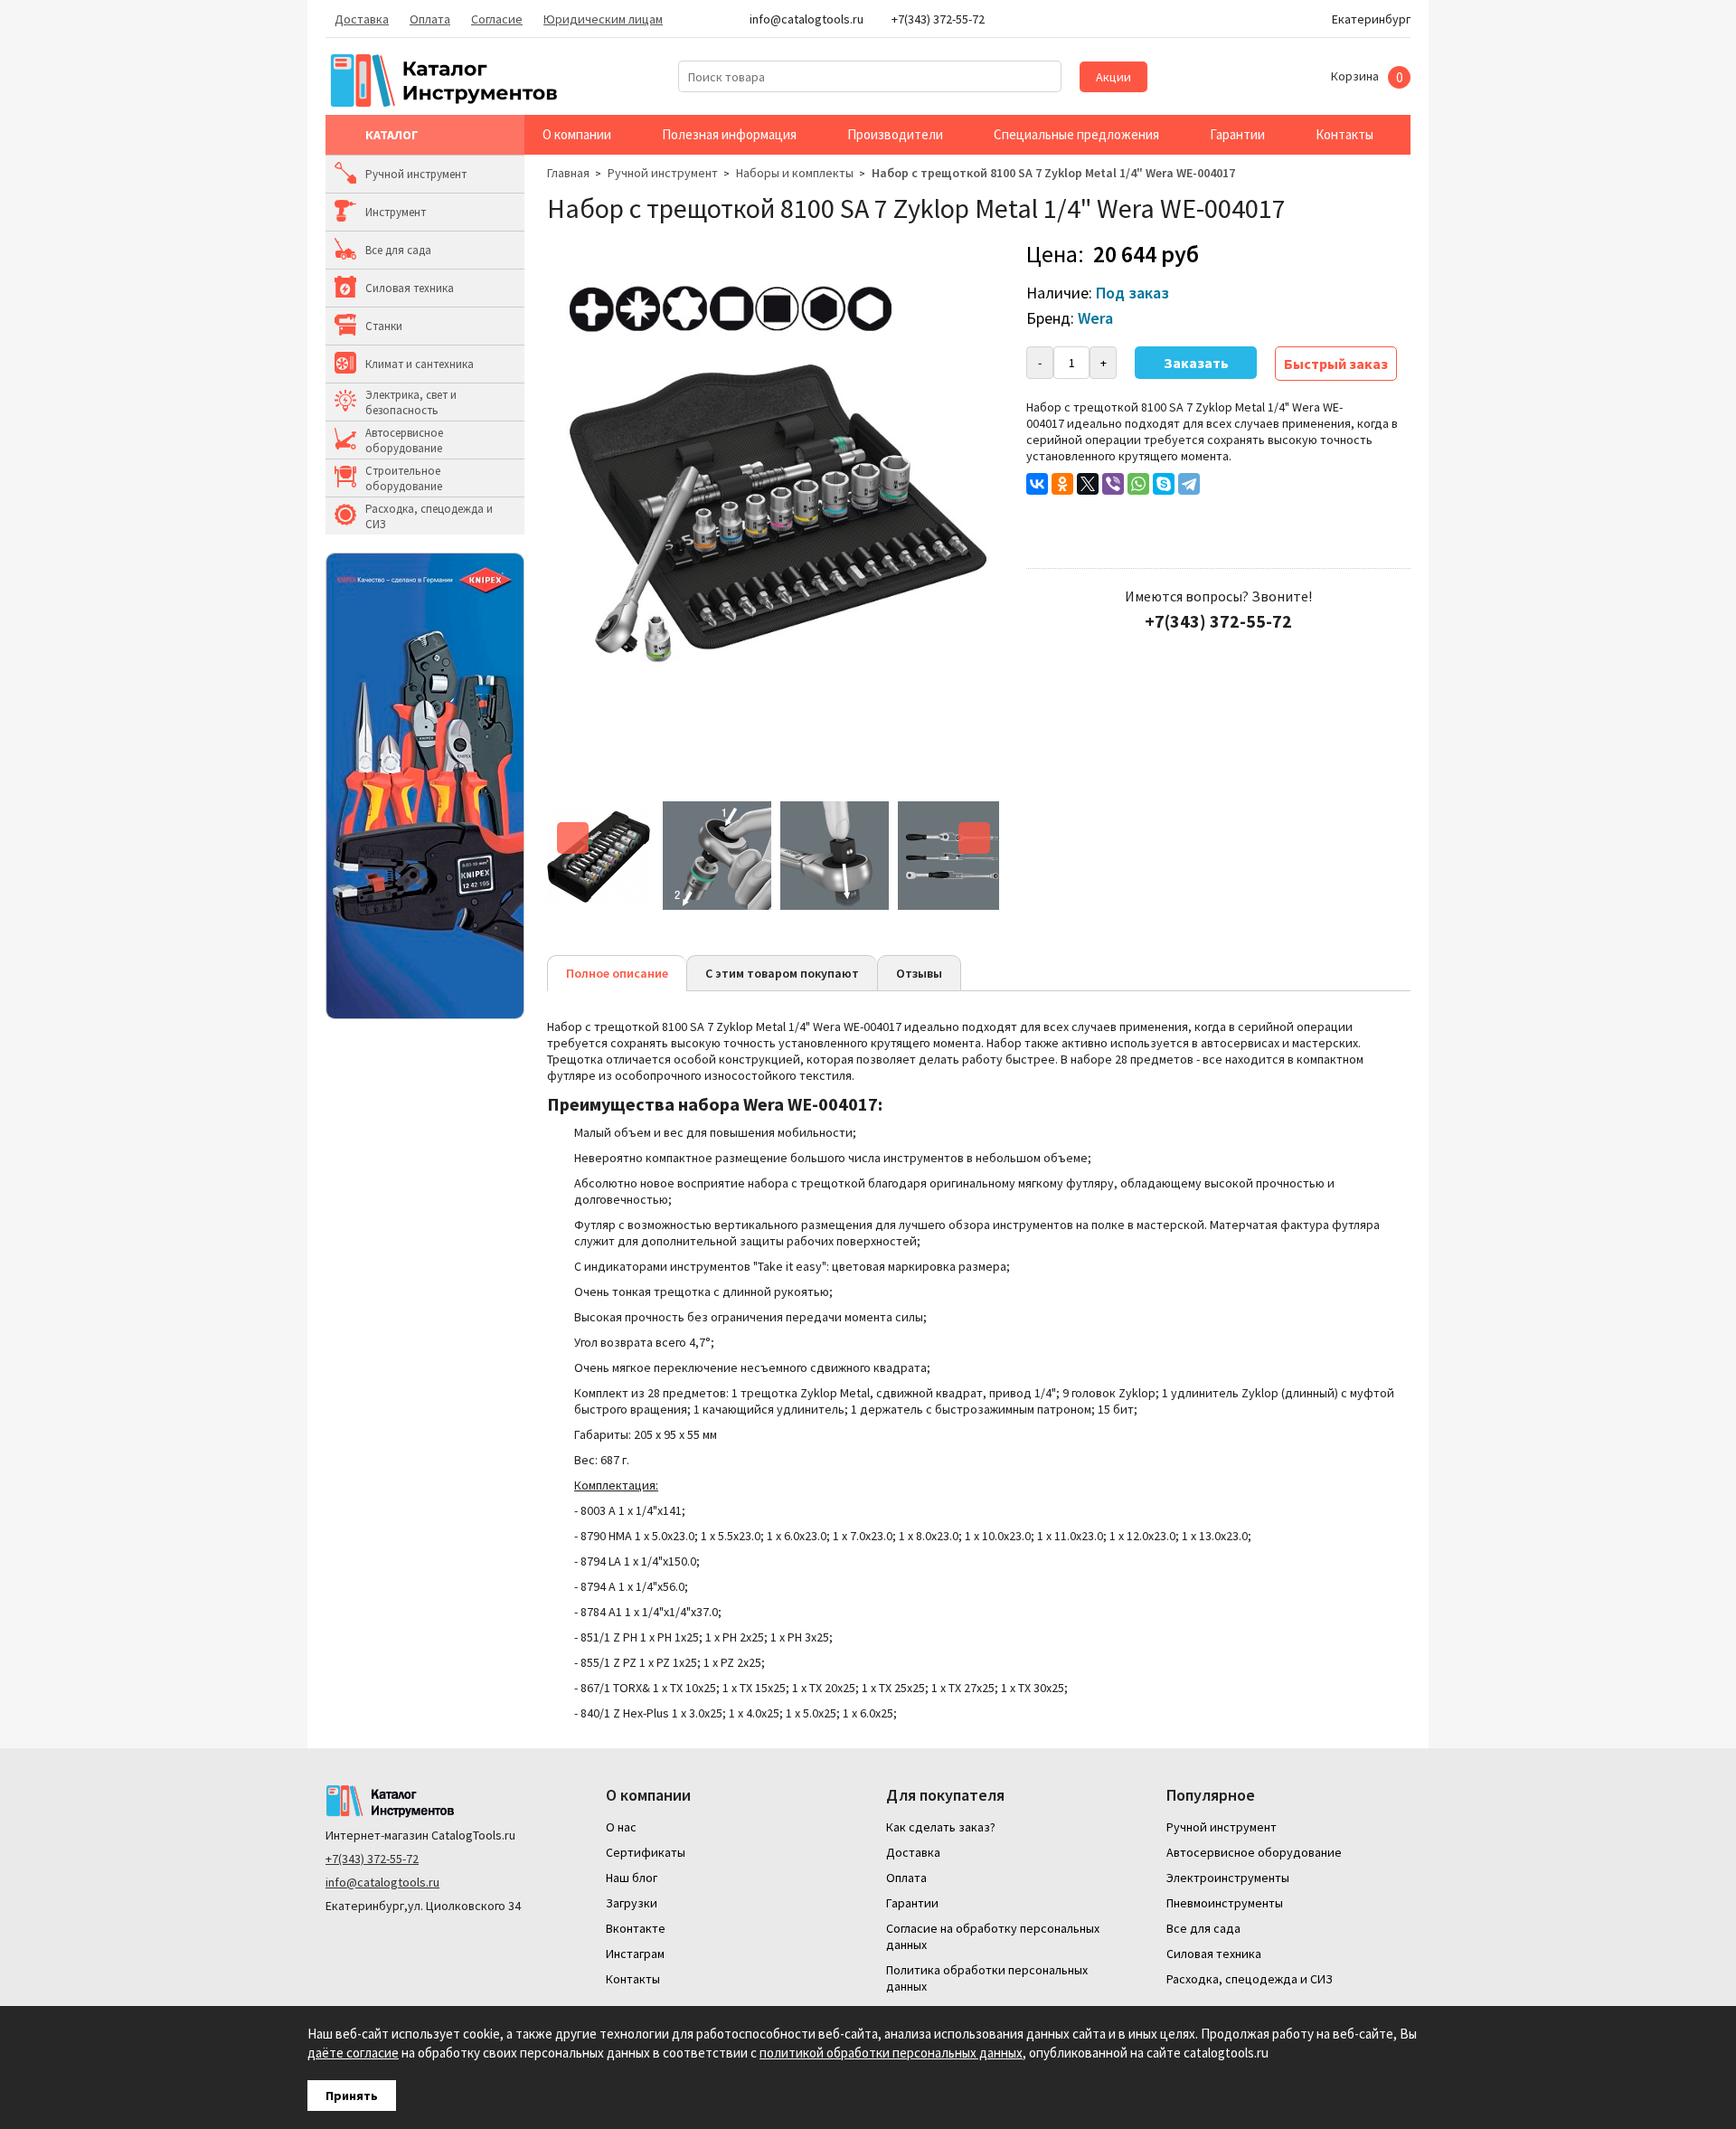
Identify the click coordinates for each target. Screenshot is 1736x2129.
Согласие (497, 19)
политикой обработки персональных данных (891, 2053)
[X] (1088, 484)
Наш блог (632, 1878)
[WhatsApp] (1138, 484)
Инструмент (396, 212)
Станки (384, 326)
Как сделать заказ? (941, 1827)
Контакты (1344, 134)
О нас (621, 1827)
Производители (895, 134)
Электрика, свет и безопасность (411, 402)
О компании (577, 134)
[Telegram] (1189, 484)
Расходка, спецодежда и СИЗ (429, 516)
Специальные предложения (1076, 134)
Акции (1113, 77)
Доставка (362, 19)
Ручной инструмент (416, 174)
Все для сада (398, 250)
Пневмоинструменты (1225, 1903)
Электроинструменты (1228, 1878)
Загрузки (632, 1903)
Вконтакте (636, 1928)
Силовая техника (410, 288)
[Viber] (1113, 484)
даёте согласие (353, 2053)
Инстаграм (635, 1954)
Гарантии (1237, 134)
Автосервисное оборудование (404, 440)
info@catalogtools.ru (382, 1882)
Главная (568, 173)
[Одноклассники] (1062, 484)
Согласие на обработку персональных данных (993, 1936)
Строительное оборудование (404, 478)
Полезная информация (729, 134)
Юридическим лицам (603, 19)
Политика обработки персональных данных (987, 1978)
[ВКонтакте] (1037, 484)
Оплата (430, 19)
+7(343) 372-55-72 (372, 1859)
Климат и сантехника (420, 364)
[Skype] (1164, 484)
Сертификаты (646, 1852)
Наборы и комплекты (795, 173)
